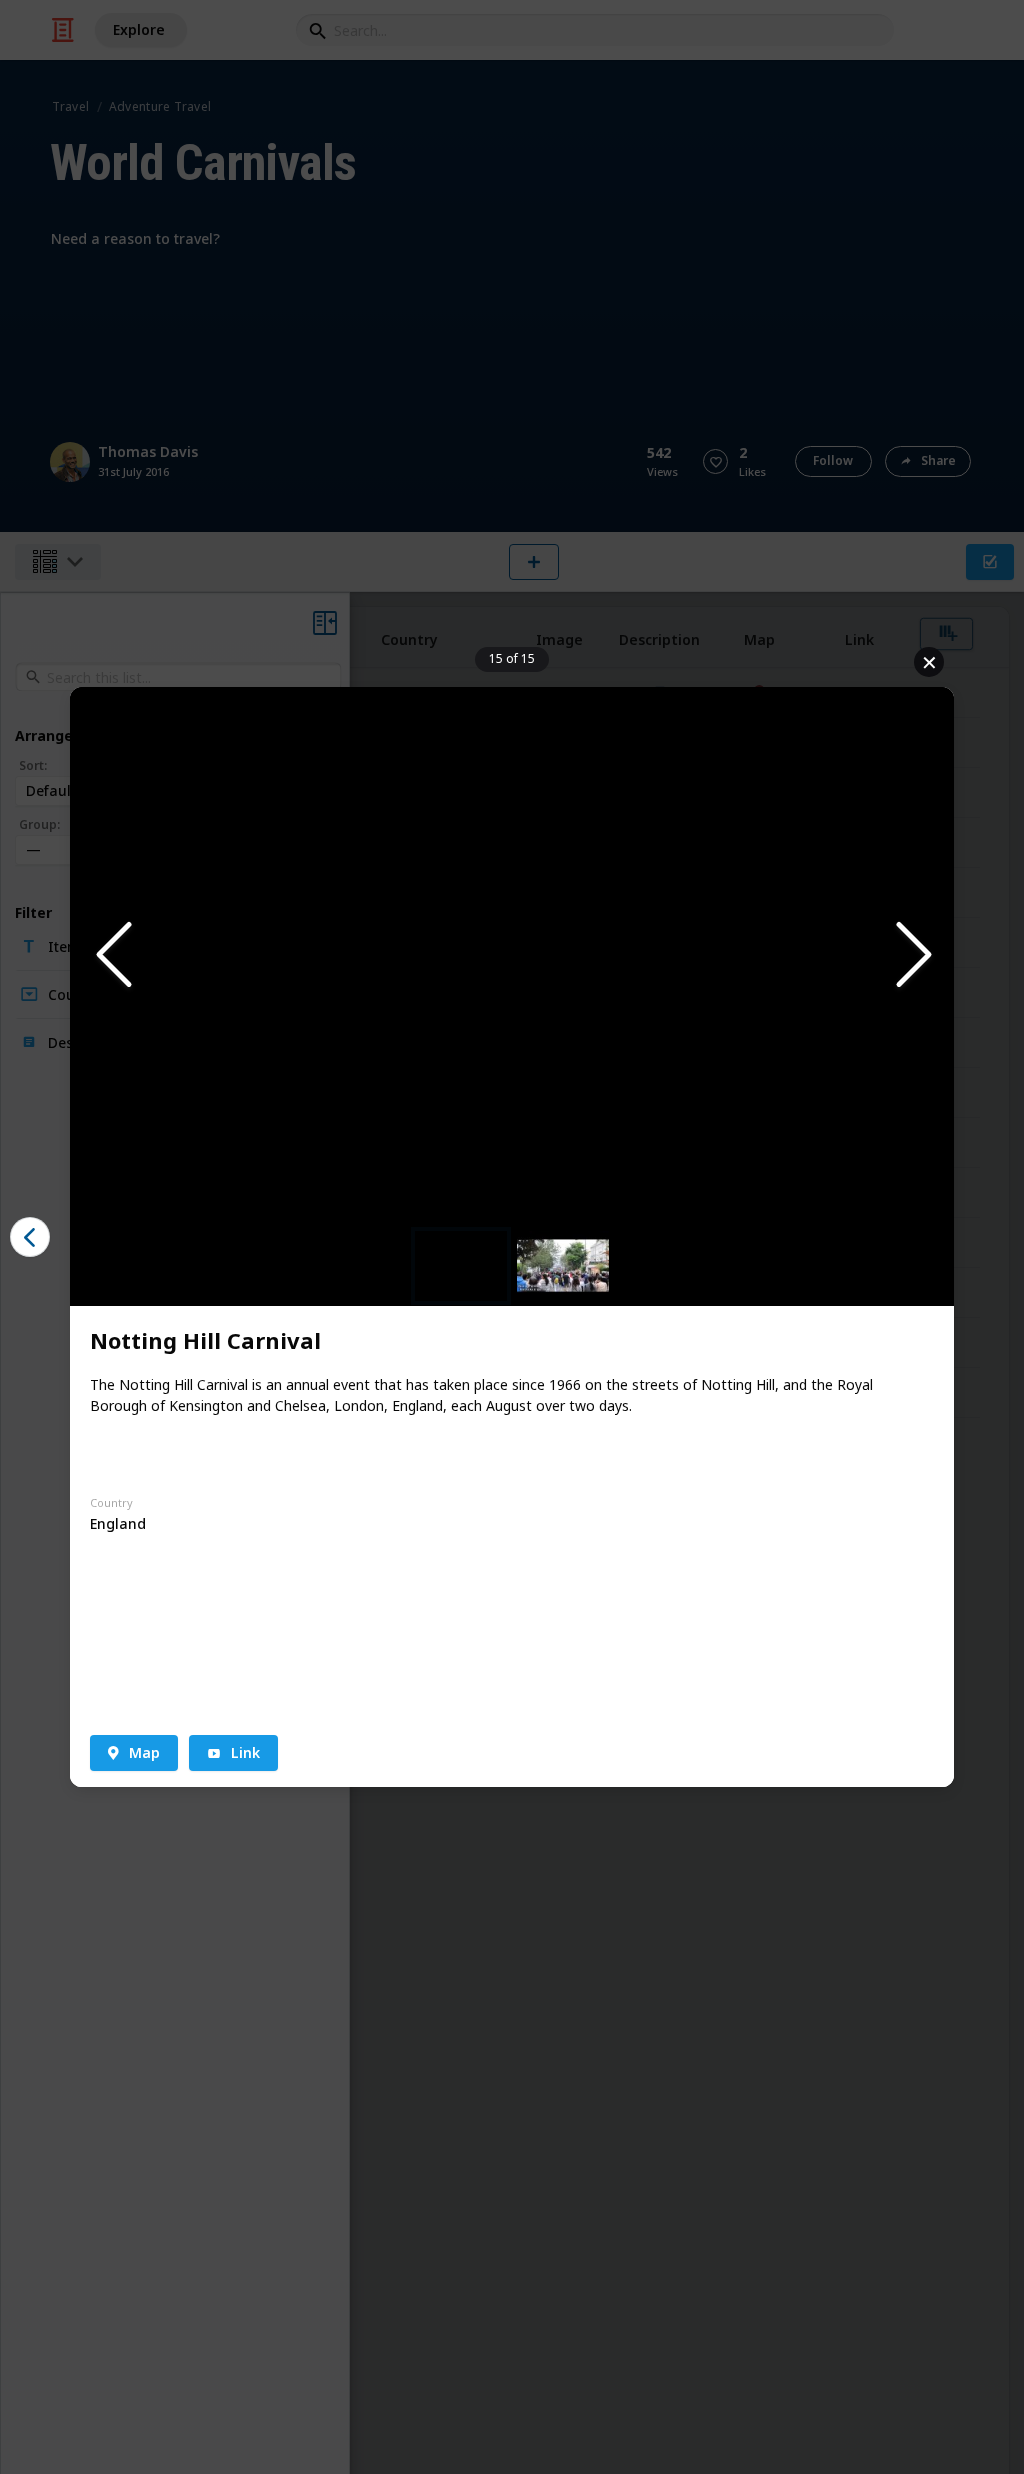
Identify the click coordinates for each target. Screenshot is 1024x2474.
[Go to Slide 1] (461, 1266)
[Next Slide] (912, 956)
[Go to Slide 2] (563, 1265)
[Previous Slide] (112, 956)
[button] (512, 956)
